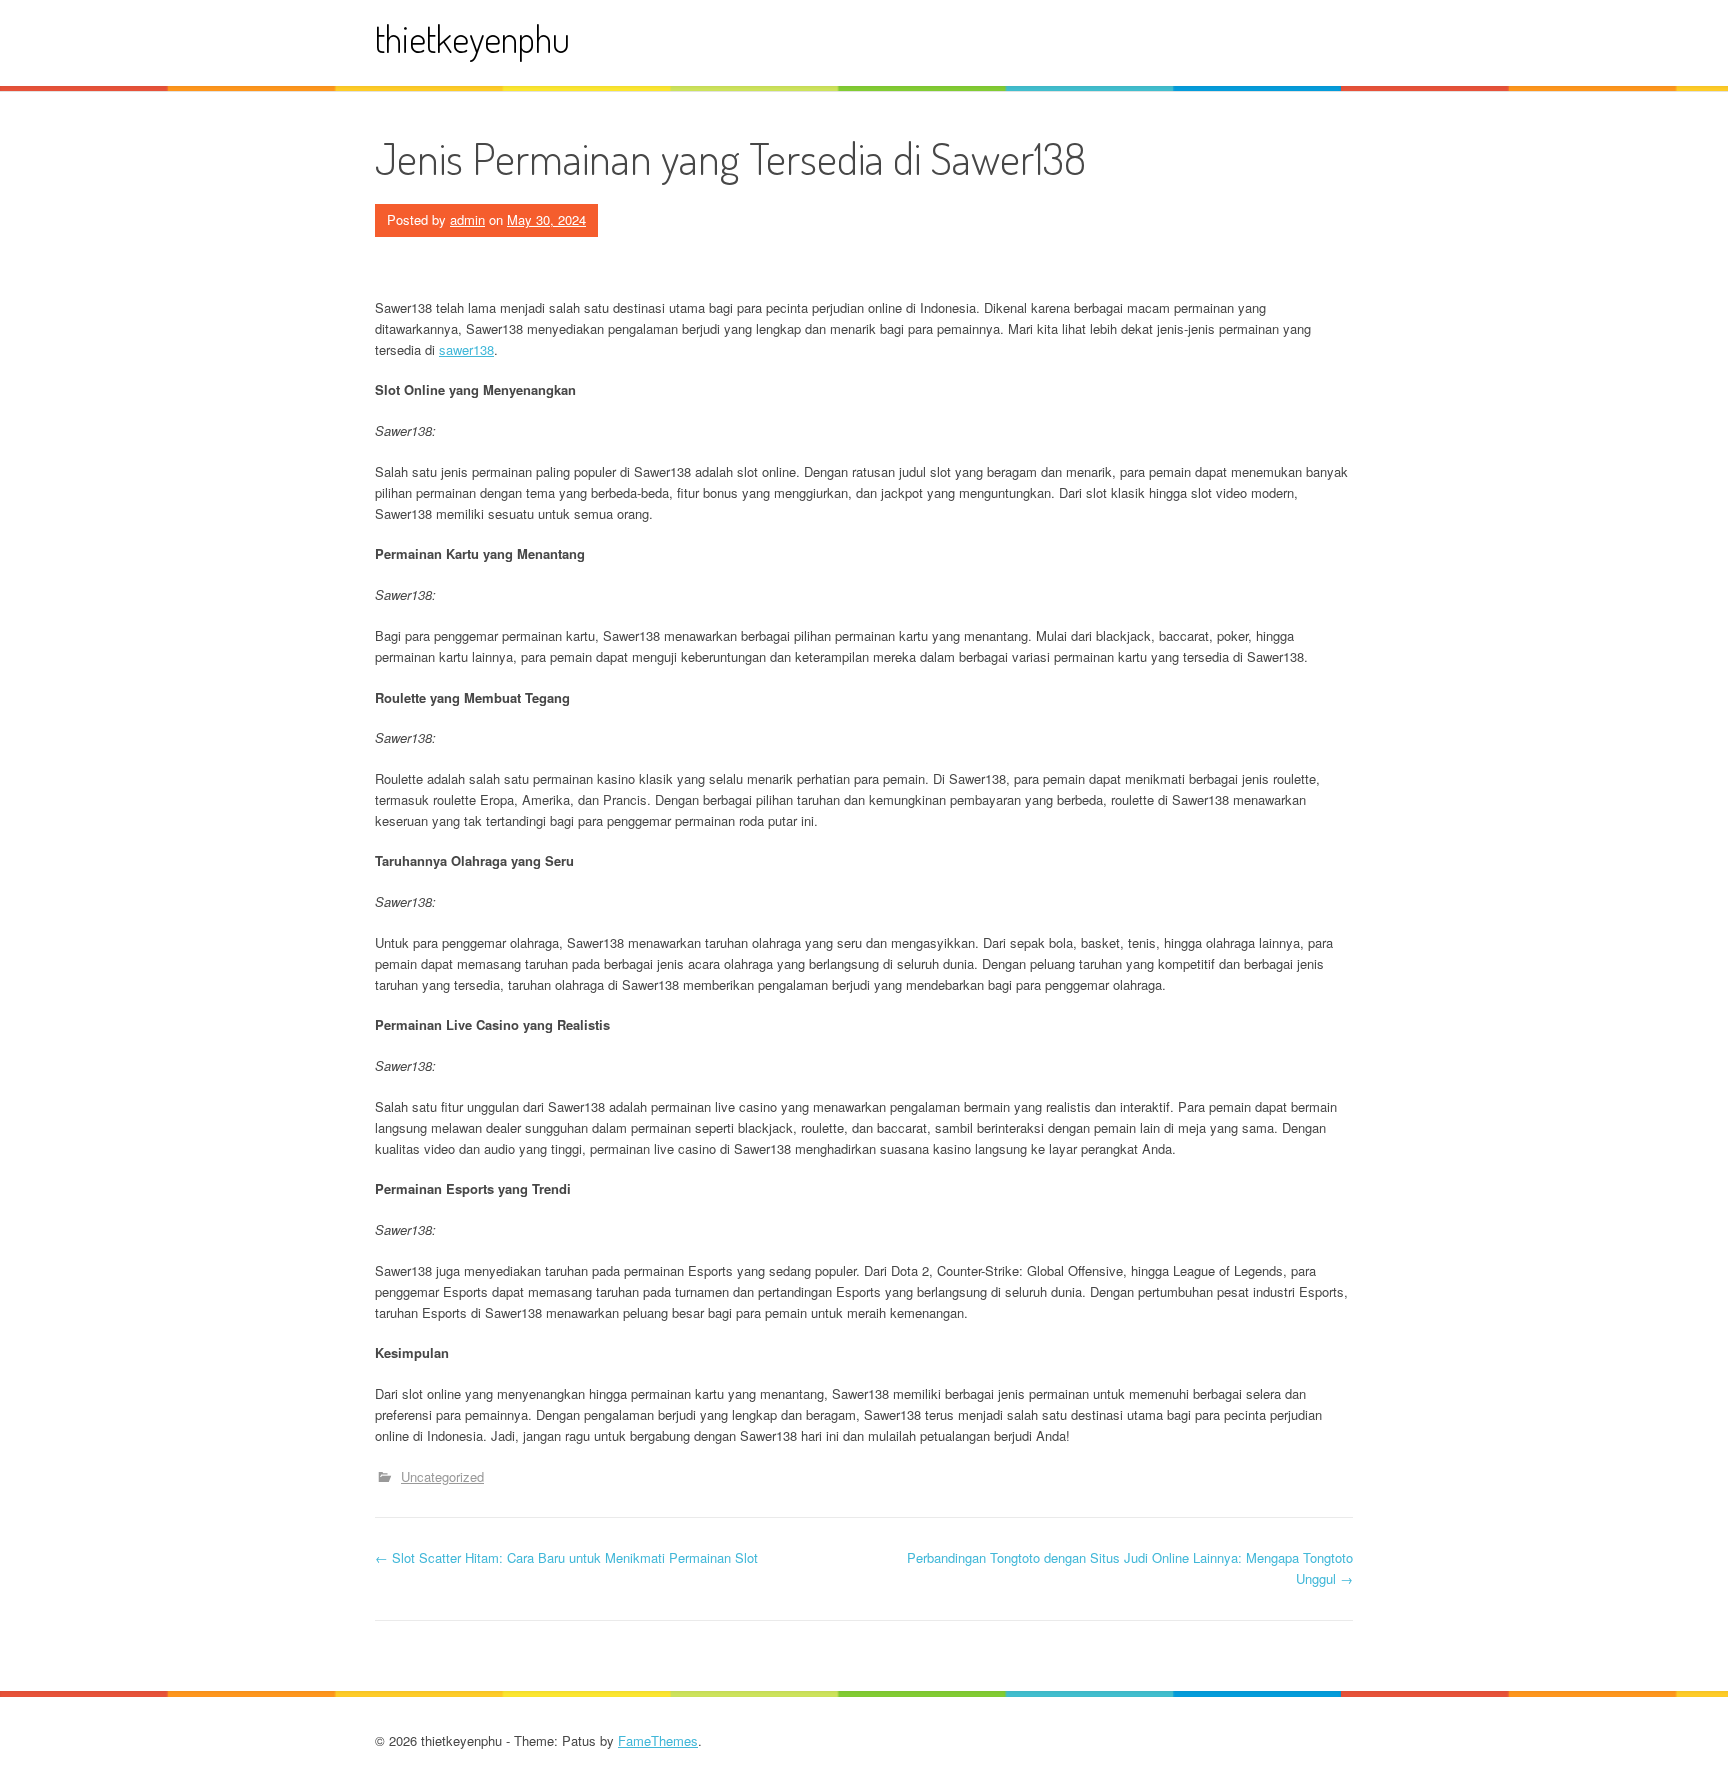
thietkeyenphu (472, 38)
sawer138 (466, 349)
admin (467, 219)
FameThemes (658, 1740)
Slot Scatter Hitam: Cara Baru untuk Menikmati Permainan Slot (566, 1557)
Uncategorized (442, 1476)
